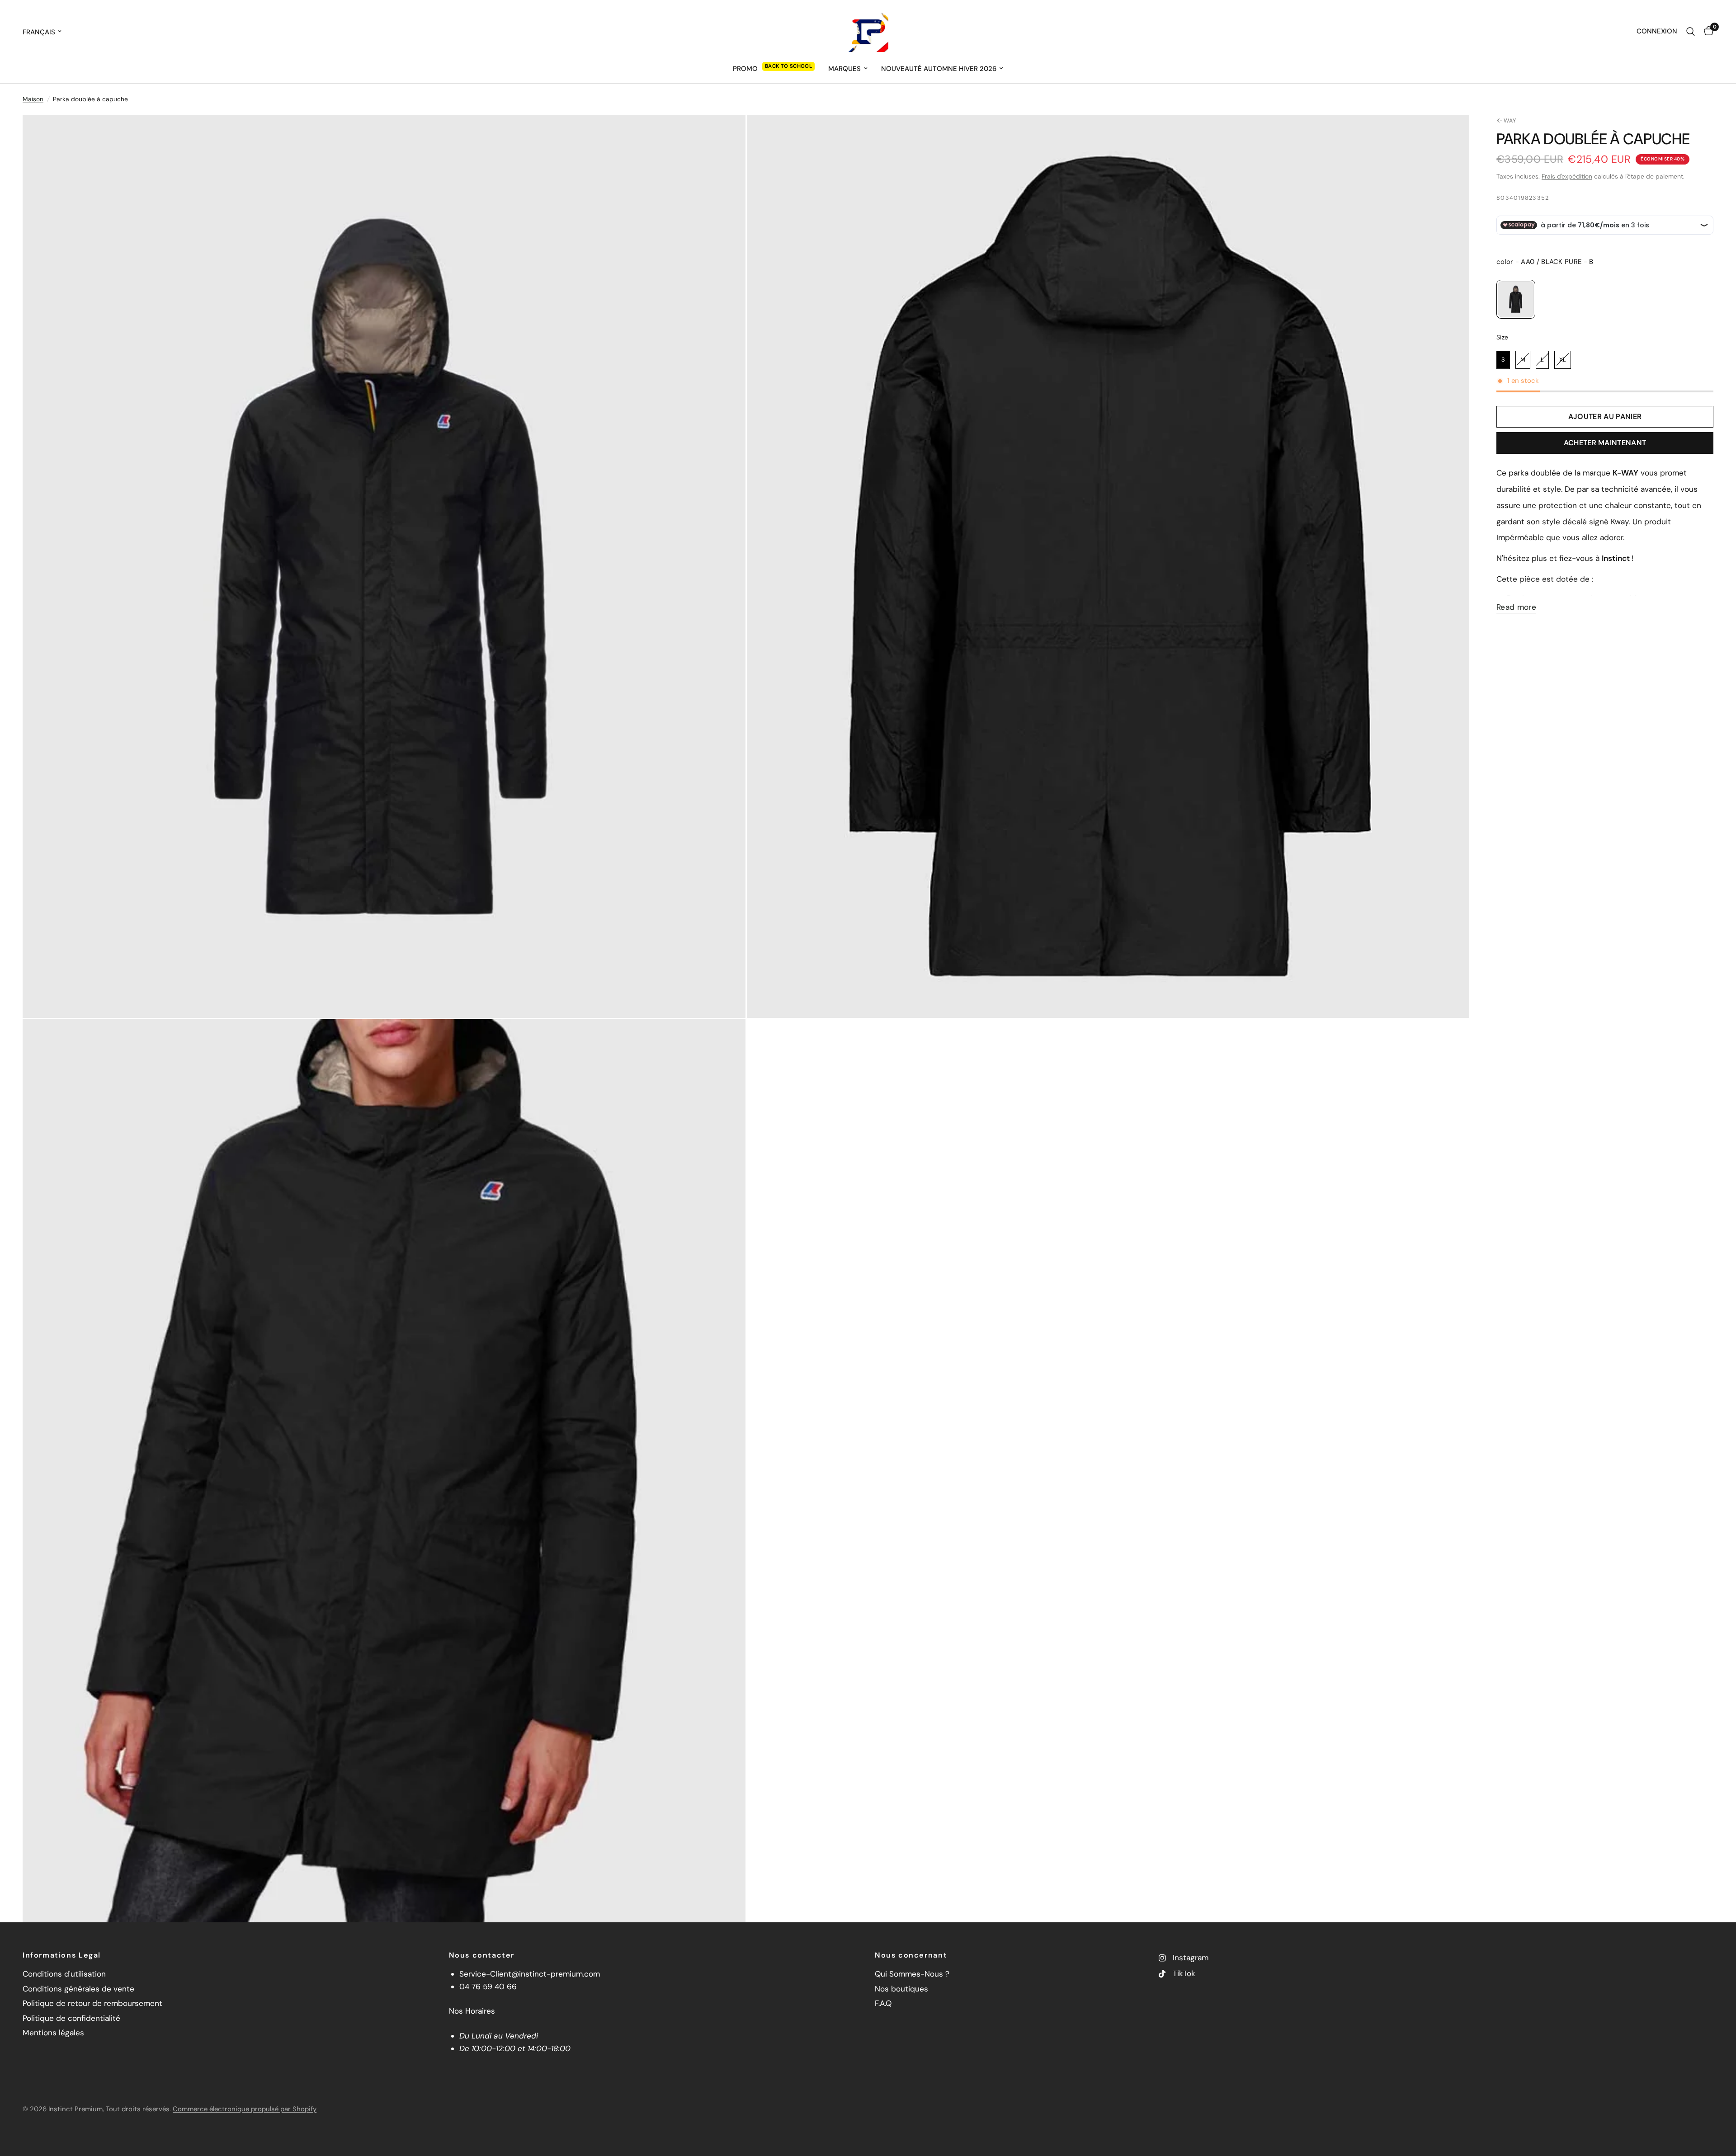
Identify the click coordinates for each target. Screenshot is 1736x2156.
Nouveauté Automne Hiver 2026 (939, 69)
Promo (745, 69)
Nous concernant (911, 1955)
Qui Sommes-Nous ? (912, 1974)
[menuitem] (774, 69)
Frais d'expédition (1567, 176)
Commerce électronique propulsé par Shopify (245, 2109)
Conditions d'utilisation (64, 1974)
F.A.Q (883, 2003)
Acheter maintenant (1605, 443)
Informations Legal (62, 1955)
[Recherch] (1691, 32)
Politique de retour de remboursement (92, 2003)
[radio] (1516, 299)
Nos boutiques (901, 1989)
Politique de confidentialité (71, 2018)
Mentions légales (53, 2033)
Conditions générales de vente (78, 1989)
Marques (844, 69)
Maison (33, 99)
